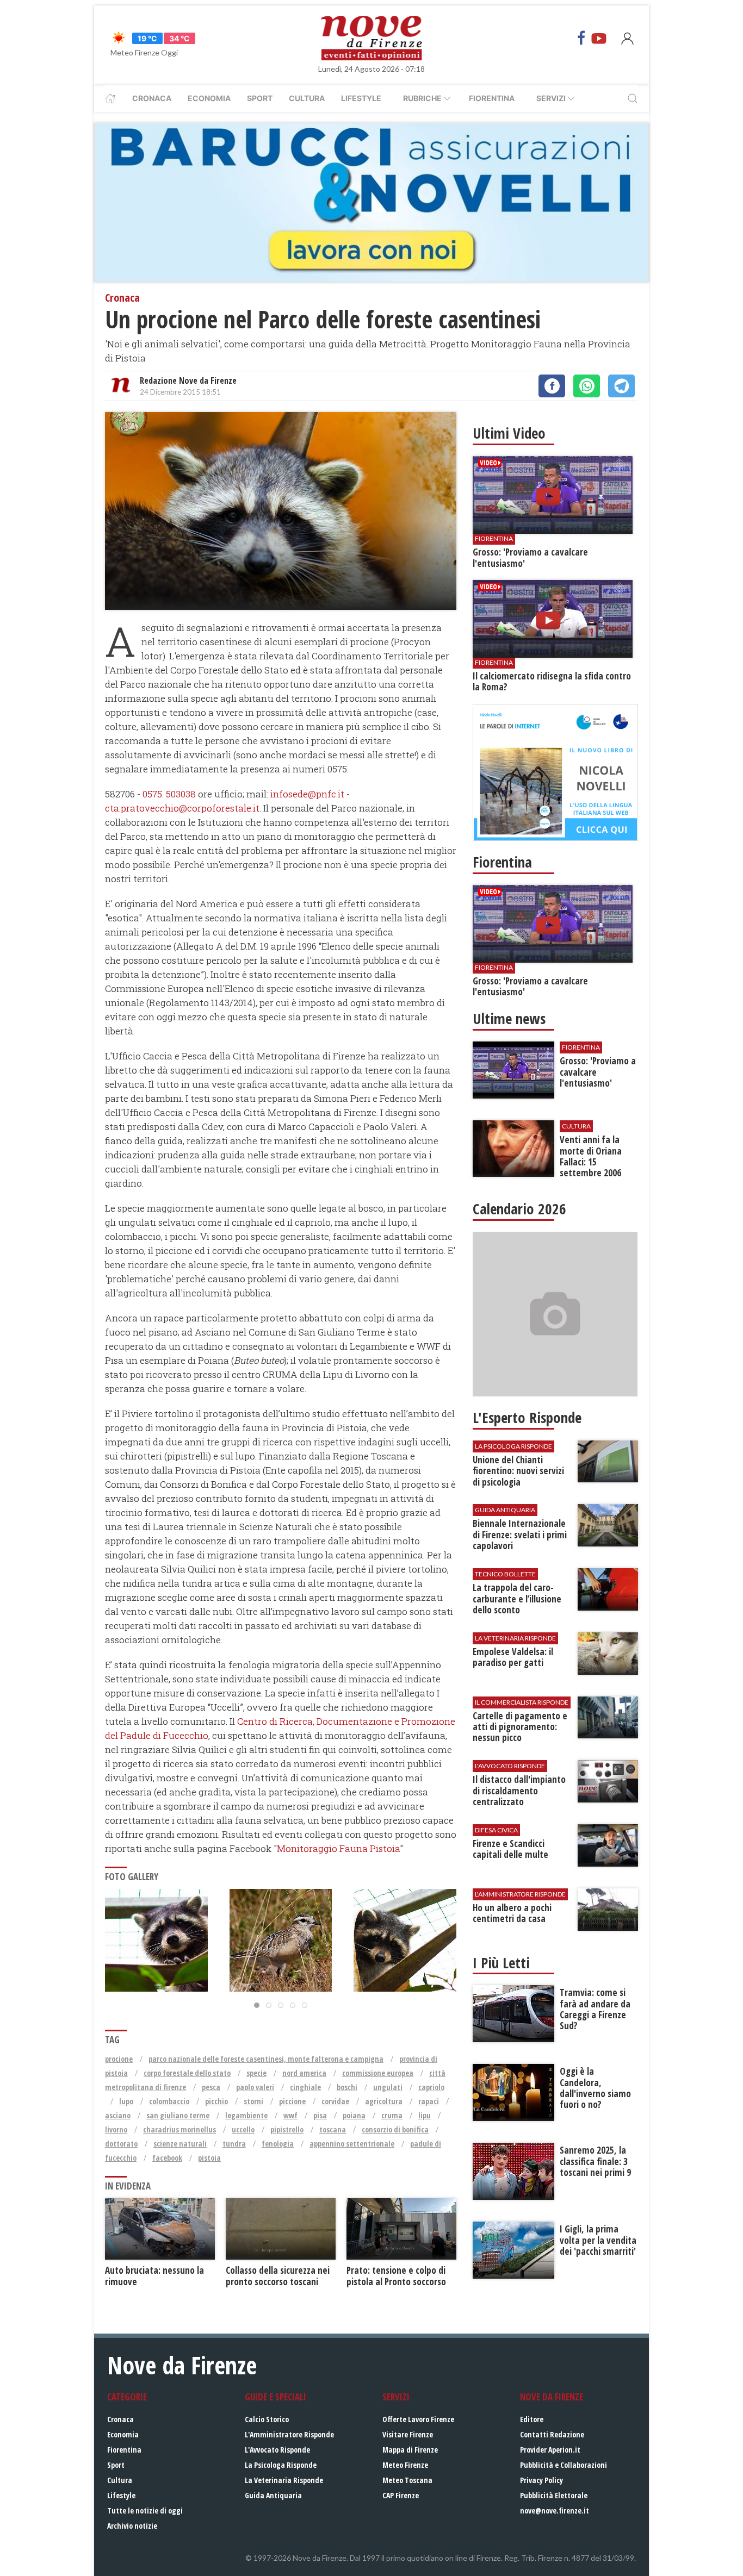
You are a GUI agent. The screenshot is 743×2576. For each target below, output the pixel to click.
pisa (320, 2115)
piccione (292, 2101)
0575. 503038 (169, 794)
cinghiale (305, 2087)
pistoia (209, 2158)
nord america (304, 2073)
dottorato (121, 2144)
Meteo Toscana (407, 2480)
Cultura (307, 98)
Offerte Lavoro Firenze (418, 2419)
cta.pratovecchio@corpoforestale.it (182, 808)
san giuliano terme (178, 2115)
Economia (209, 98)
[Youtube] (599, 38)
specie (256, 2073)
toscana (333, 2129)
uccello (243, 2129)
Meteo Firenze (405, 2465)
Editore (532, 2419)
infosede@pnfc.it (307, 794)
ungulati (388, 2087)
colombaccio (169, 2101)
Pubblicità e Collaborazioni (564, 2465)
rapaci (429, 2101)
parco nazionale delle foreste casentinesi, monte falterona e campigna (266, 2059)
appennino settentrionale (352, 2144)
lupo (126, 2101)
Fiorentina (492, 98)
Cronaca (152, 98)
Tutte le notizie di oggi (145, 2510)
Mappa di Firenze (410, 2450)
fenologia (278, 2144)
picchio (216, 2101)
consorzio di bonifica (395, 2129)
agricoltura (384, 2101)
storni (253, 2101)
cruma (392, 2115)
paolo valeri (255, 2087)
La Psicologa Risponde (281, 2465)
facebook (167, 2158)
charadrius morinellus (179, 2129)
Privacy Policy (541, 2480)
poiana (354, 2115)
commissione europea (378, 2073)
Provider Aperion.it (550, 2450)
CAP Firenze (401, 2495)
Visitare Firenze (408, 2434)
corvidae (335, 2101)
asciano (118, 2115)
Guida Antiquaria (273, 2495)
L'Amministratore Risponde (289, 2434)
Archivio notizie (132, 2526)
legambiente (246, 2115)
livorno (116, 2129)
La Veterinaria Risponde (284, 2480)
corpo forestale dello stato (187, 2073)
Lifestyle (361, 98)
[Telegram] (621, 386)
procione (119, 2059)
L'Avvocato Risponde (277, 2450)
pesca (211, 2087)
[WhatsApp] (587, 386)
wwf (290, 2115)
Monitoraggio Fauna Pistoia (338, 1848)
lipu (425, 2115)
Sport (260, 98)
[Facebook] (581, 38)
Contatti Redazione (552, 2434)
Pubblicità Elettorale (554, 2495)
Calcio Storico (267, 2419)
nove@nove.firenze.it (555, 2510)
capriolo (431, 2087)
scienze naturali (180, 2144)
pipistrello (287, 2129)
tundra (234, 2144)
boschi (347, 2087)
